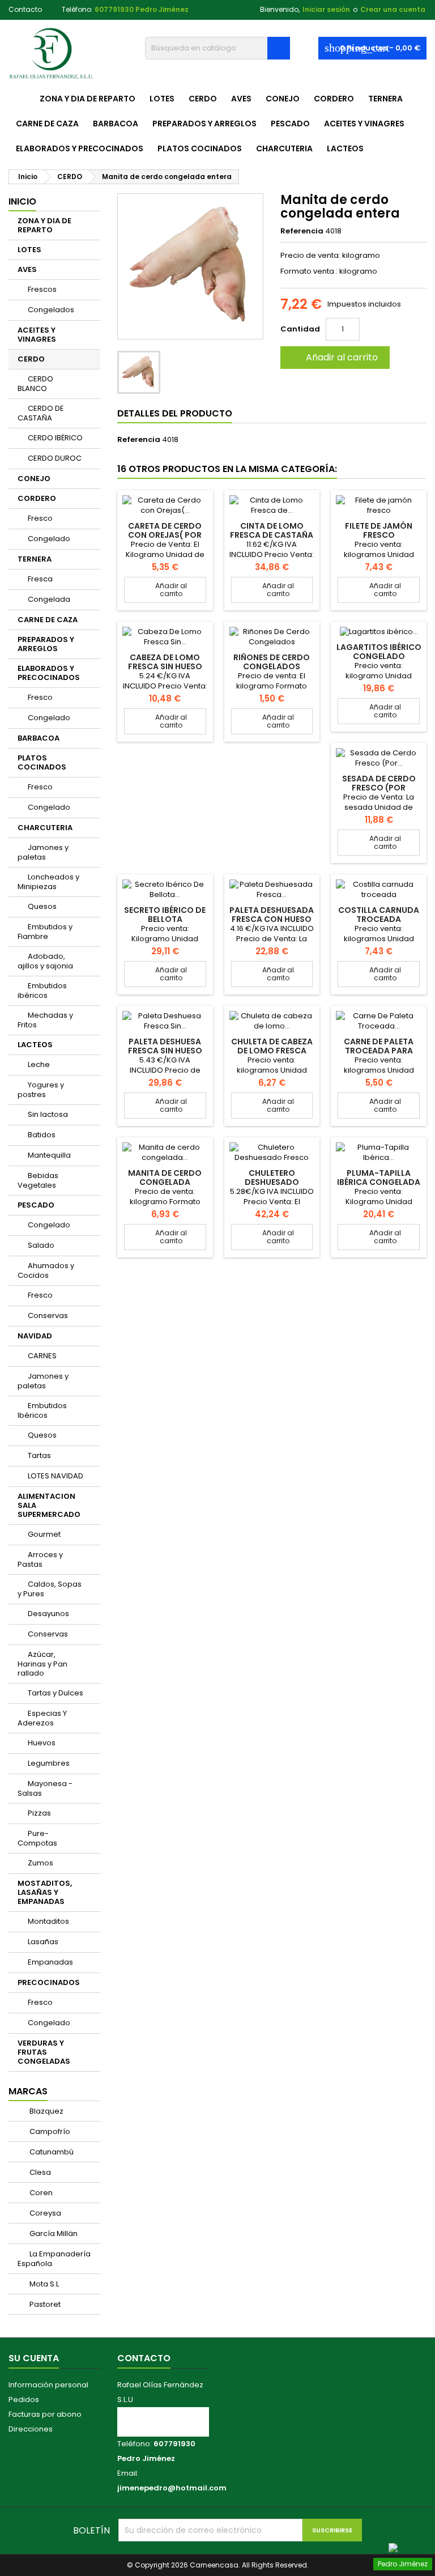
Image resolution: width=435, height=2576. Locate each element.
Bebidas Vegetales (38, 1180)
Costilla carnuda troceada (379, 915)
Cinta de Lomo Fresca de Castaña (272, 530)
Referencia (302, 231)
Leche (39, 1064)
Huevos (42, 1743)
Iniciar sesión (326, 9)
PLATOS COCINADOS (200, 148)
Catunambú (51, 2152)
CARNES (42, 1356)
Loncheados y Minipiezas (48, 882)
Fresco (40, 518)
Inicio (22, 201)
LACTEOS (345, 148)
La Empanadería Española (54, 2259)
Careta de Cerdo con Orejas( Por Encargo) (165, 535)
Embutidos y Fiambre (45, 932)
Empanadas (50, 1962)
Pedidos (24, 2399)
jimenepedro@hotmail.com (172, 2488)
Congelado (49, 539)
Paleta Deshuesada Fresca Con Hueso (272, 915)
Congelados (51, 310)
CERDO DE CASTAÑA (41, 413)
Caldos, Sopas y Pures (50, 1589)
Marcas (28, 2091)
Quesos (42, 906)
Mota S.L (43, 2284)
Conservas (48, 1315)
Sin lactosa (48, 1114)
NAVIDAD (35, 1336)
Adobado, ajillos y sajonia (45, 961)
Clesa (39, 2172)
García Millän (53, 2233)
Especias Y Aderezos (42, 1718)
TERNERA (385, 99)
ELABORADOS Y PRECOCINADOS (80, 148)
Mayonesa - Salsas (45, 1788)
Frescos (42, 289)
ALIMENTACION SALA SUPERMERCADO (49, 1505)
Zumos (40, 1863)
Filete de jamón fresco (379, 530)
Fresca (40, 579)
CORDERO (334, 99)
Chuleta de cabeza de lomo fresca (272, 1046)
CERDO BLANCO (35, 384)
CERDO (203, 99)
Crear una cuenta (393, 9)
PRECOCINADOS (49, 1982)
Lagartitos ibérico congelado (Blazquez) (379, 656)
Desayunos (48, 1614)
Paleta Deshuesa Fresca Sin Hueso (165, 1046)
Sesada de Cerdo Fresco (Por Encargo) (379, 788)
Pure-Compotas (37, 1838)
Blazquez (46, 2111)
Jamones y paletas (43, 852)
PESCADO (290, 124)
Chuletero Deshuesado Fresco (272, 1182)
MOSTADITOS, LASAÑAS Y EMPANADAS (45, 1892)
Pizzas (39, 1813)
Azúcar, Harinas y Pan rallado (42, 1664)
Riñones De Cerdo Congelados (272, 662)
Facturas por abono (45, 2414)
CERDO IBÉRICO (55, 438)
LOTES (162, 99)
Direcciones (31, 2429)
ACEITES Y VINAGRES (364, 124)
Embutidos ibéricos (42, 991)
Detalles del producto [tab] (175, 413)
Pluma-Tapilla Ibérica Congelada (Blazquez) (379, 1182)
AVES (241, 99)
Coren (40, 2193)
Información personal (48, 2385)
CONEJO (283, 99)
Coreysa (44, 2213)
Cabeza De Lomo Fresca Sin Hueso (165, 662)
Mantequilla (49, 1155)
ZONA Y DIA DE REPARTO (88, 99)
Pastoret (44, 2304)
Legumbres (49, 1763)
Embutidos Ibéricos (42, 1410)
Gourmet (44, 1534)
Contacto (25, 9)
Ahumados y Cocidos (46, 1270)
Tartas (39, 1455)
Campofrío (49, 2131)
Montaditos (48, 1921)
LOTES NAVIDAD (56, 1476)
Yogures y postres (41, 1090)
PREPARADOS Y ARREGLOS (204, 124)
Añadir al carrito (334, 357)
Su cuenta (34, 2358)
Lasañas (43, 1942)
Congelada (49, 599)
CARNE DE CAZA (47, 124)
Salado (41, 1245)
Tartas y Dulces (56, 1693)
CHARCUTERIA (284, 148)
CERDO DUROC (55, 458)
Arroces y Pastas (40, 1559)
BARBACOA (116, 124)
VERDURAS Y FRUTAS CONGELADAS (44, 2052)
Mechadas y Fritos (45, 1020)
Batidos (42, 1135)
